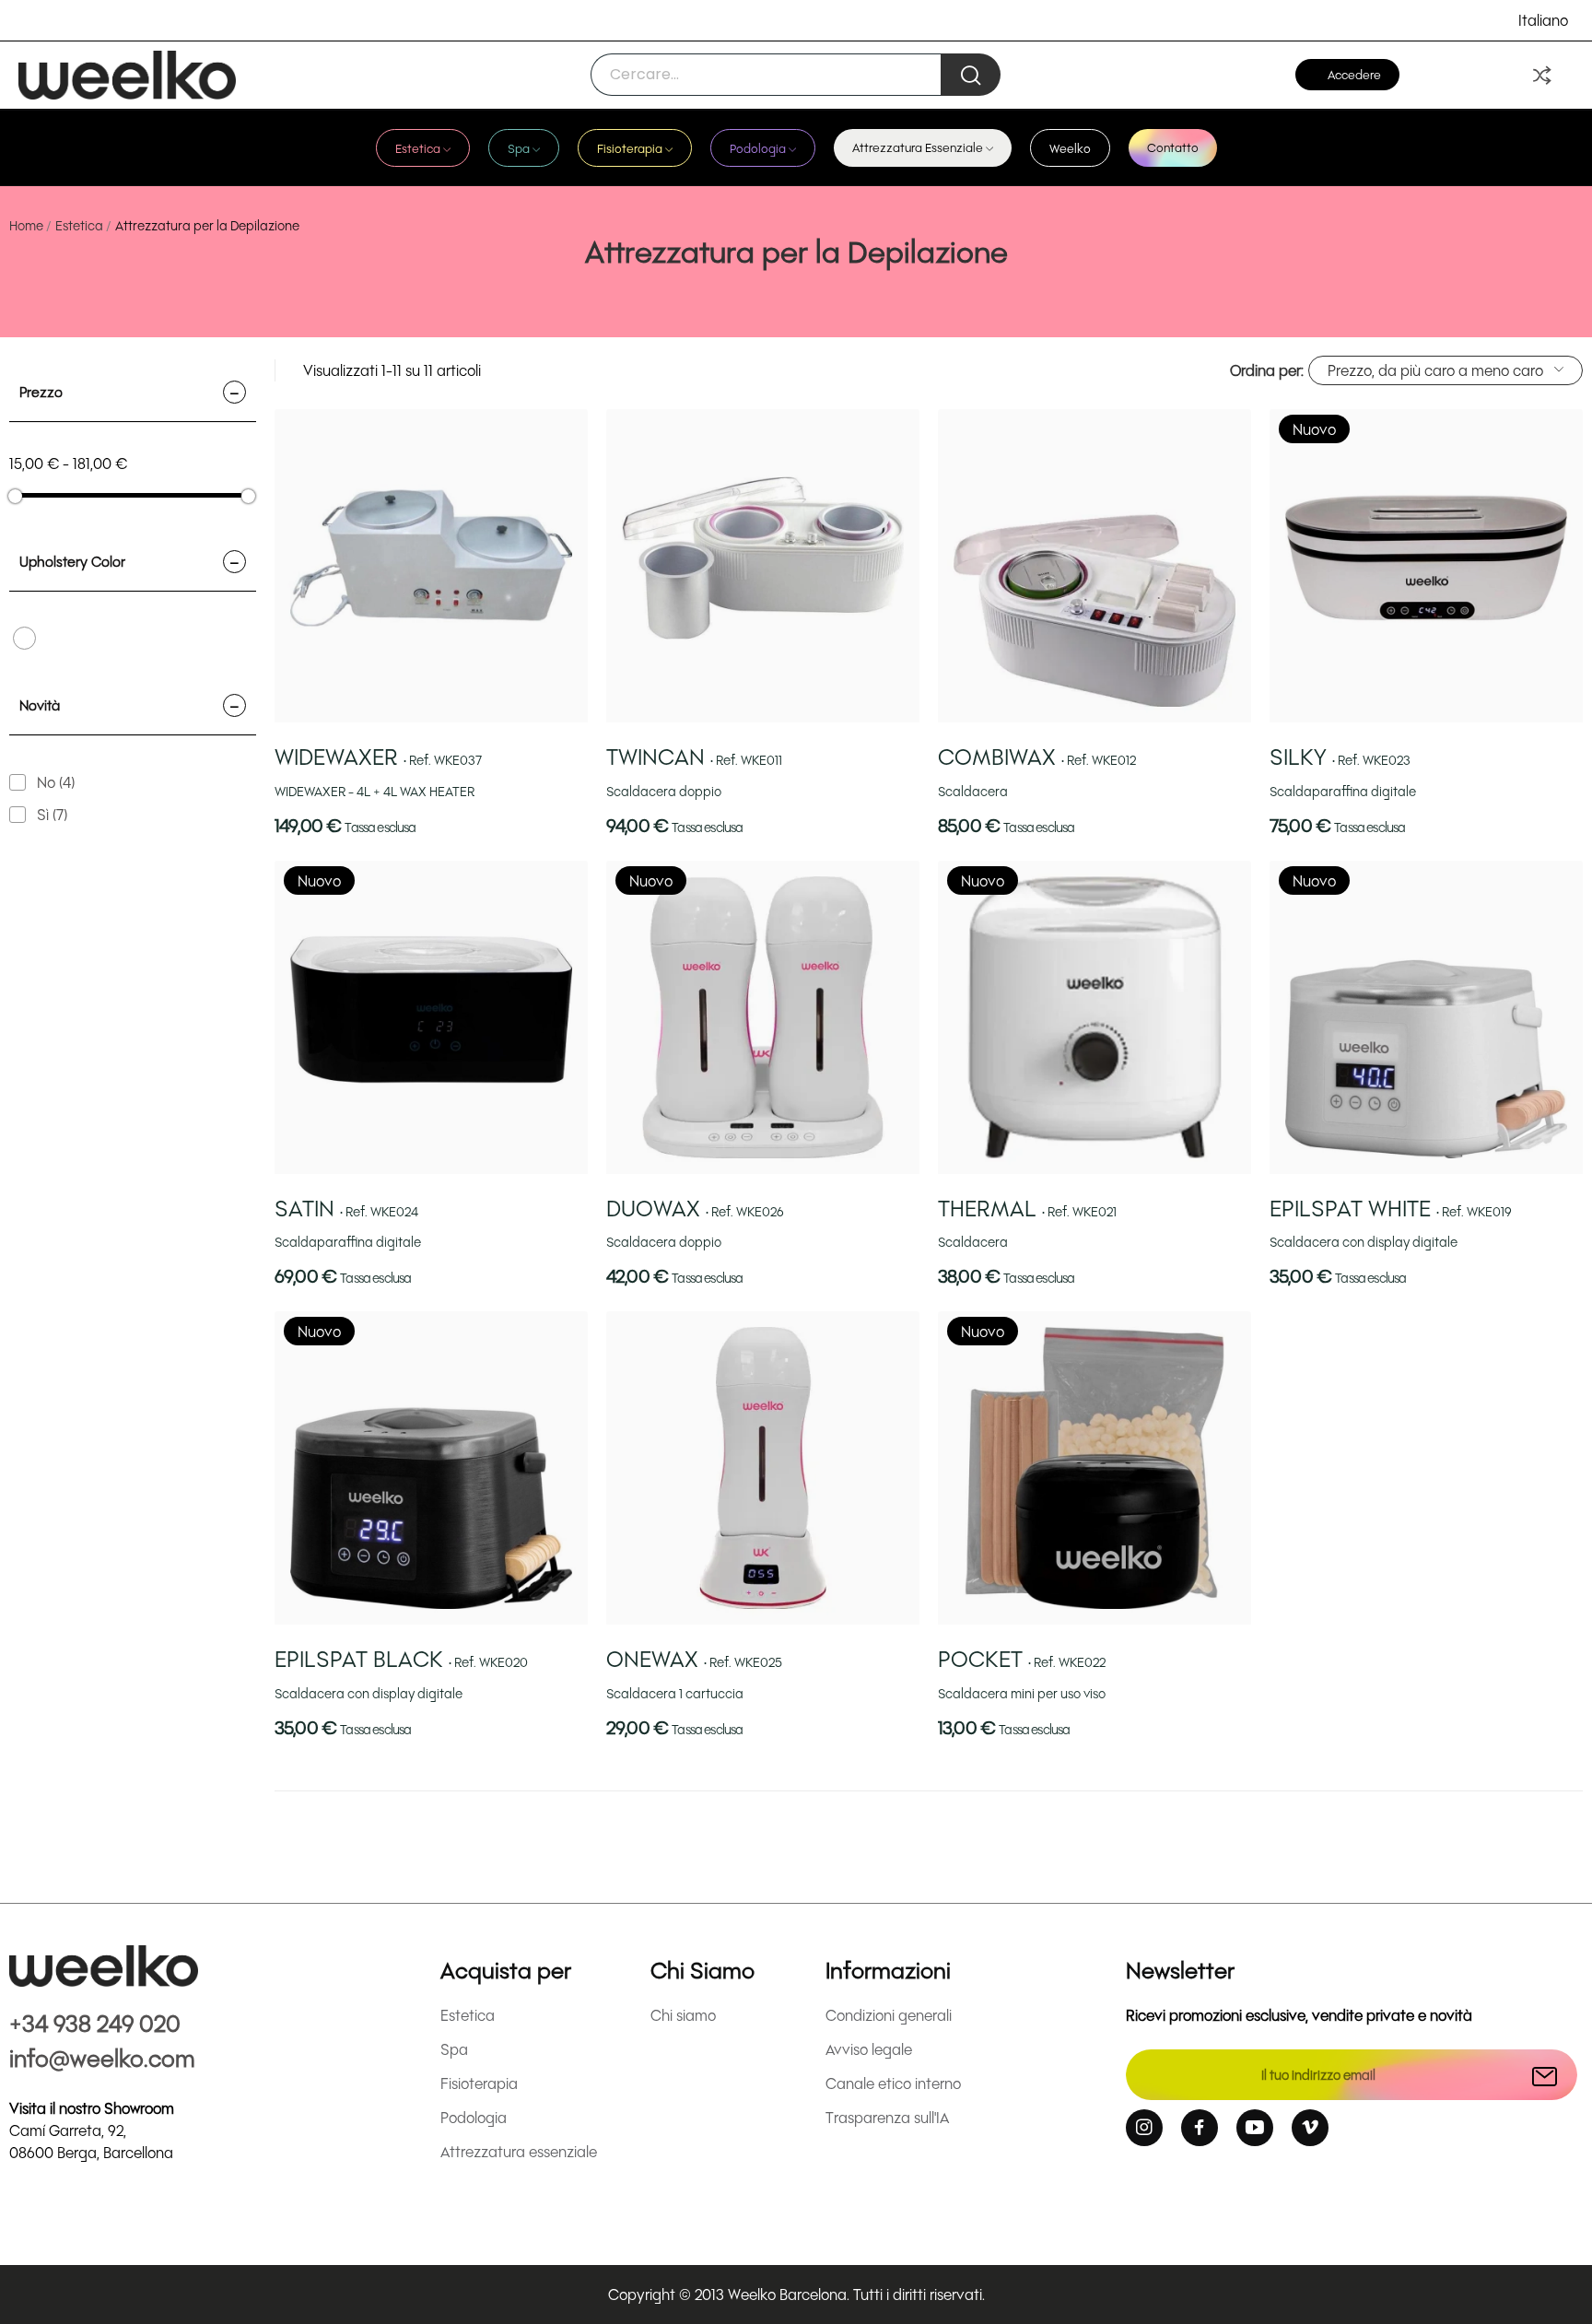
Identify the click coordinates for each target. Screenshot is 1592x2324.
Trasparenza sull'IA (887, 2117)
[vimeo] (1310, 2128)
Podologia (474, 2117)
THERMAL (1027, 1208)
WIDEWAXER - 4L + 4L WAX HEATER (375, 791)
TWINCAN (694, 756)
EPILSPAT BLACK (401, 1658)
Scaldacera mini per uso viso (1022, 1693)
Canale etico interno (893, 2083)
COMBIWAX (1037, 756)
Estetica (468, 2015)
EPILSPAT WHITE (1391, 1208)
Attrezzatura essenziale (519, 2151)
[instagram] (1144, 2128)
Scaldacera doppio (664, 791)
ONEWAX (694, 1658)
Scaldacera (973, 791)
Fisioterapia (479, 2083)
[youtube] (1255, 2128)
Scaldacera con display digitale (1364, 1242)
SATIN (346, 1208)
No (56, 782)
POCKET (1022, 1658)
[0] (1542, 75)
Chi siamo (683, 2015)
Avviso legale (869, 2049)
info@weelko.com (102, 2057)
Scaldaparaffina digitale (1343, 791)
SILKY (1340, 756)
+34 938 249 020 (95, 2022)
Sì (52, 814)
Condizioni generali (889, 2015)
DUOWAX (695, 1208)
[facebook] (1200, 2128)
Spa (454, 2049)
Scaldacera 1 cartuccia (675, 1693)
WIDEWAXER (378, 756)
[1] (1545, 2075)
